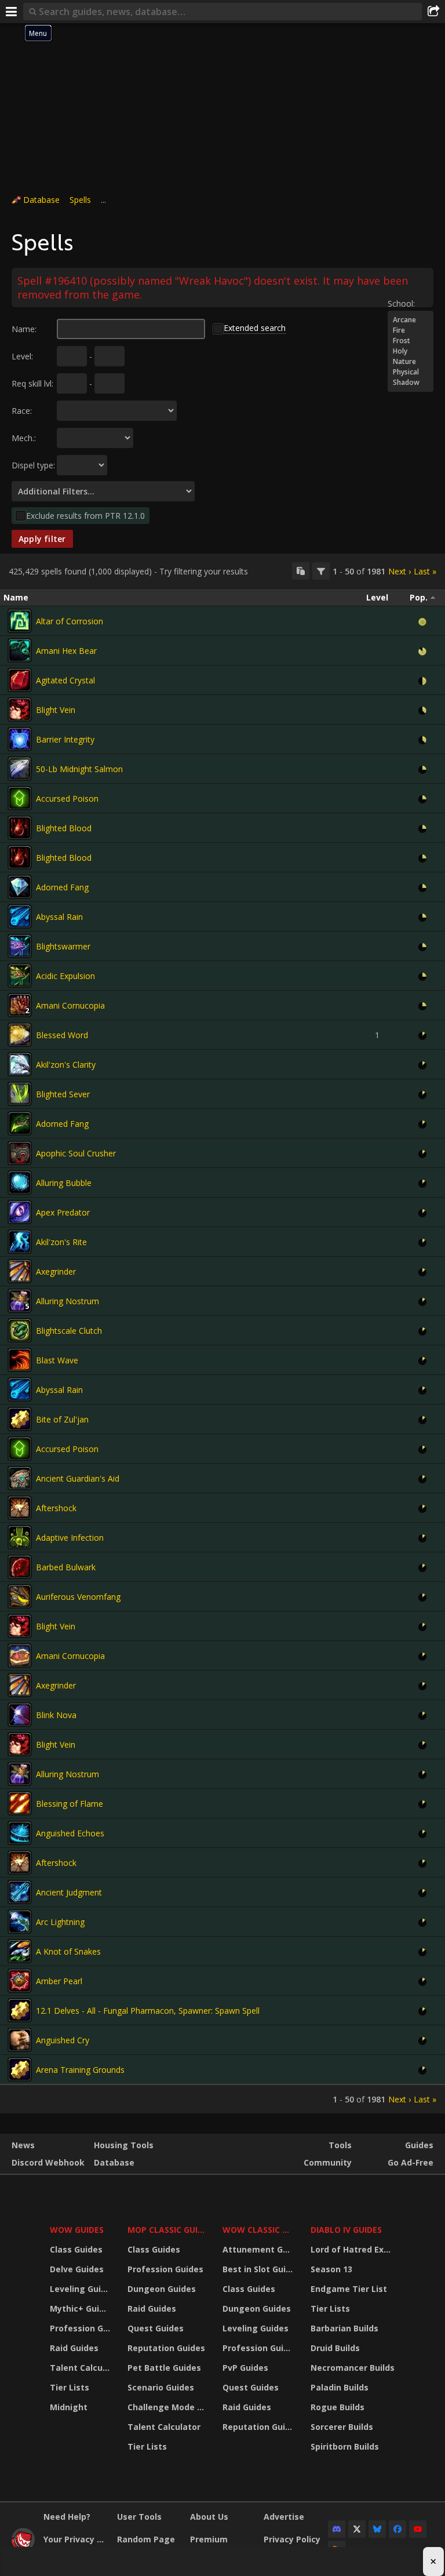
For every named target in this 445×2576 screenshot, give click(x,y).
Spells (80, 200)
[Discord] (337, 2529)
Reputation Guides (166, 2348)
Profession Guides (81, 2328)
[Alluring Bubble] (20, 1183)
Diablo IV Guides (346, 2230)
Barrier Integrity (65, 739)
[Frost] (411, 341)
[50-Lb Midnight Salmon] (20, 769)
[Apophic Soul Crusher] (20, 1153)
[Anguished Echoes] (20, 1833)
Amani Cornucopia (70, 1005)
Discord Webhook (48, 2162)
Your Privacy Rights (76, 2539)
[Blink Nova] (20, 1715)
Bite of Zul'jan (62, 1419)
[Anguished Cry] (20, 2040)
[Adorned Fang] (20, 887)
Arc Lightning (60, 1922)
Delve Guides (77, 2269)
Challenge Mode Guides (168, 2407)
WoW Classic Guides (259, 2230)
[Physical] (411, 372)
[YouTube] (418, 2529)
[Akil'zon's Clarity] (20, 1064)
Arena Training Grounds (80, 2070)
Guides (419, 2145)
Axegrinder (56, 1271)
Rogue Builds (338, 2407)
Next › (400, 571)
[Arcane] (411, 320)
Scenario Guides (161, 2387)
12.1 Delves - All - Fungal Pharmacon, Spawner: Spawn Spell (148, 2011)
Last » (425, 571)
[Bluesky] (377, 2529)
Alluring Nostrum (68, 1301)
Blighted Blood (64, 828)
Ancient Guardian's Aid (78, 1478)
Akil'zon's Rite (61, 1242)
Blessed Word (62, 1035)
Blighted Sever (63, 1094)
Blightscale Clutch (69, 1331)
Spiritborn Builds (345, 2446)
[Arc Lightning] (20, 1922)
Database (41, 200)
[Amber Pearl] (20, 1981)
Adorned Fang (62, 887)
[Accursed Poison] (20, 798)
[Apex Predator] (20, 1212)
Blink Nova (56, 1715)
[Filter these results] (321, 571)
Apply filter (42, 539)
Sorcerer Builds (342, 2427)
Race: (22, 411)
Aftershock (56, 1508)
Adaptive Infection (70, 1538)
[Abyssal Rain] (20, 916)
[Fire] (411, 330)
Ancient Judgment (69, 1892)
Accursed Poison (67, 798)
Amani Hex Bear (66, 651)
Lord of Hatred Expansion (354, 2249)
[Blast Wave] (20, 1360)
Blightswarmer (63, 946)
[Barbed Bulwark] (20, 1567)
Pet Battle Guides (164, 2368)
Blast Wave (57, 1360)
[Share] (433, 12)
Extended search (255, 328)
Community (328, 2162)
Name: (24, 329)
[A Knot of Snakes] (20, 1951)
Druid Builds (335, 2348)
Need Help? (67, 2517)
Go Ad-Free (411, 2162)
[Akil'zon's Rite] (20, 1242)
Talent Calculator (81, 2368)
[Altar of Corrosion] (20, 621)
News (23, 2145)
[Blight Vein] (20, 710)
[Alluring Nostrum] (20, 1301)
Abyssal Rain (59, 917)
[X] (357, 2529)
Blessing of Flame (70, 1804)
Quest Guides (156, 2328)
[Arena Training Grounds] (20, 2069)
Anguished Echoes (70, 1833)
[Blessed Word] (20, 1035)
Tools (340, 2145)
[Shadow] (411, 383)
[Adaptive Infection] (20, 1537)
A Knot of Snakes (68, 1951)
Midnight (69, 2407)
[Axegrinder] (20, 1271)
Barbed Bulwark (66, 1567)
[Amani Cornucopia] (20, 1005)
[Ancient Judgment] (20, 1892)
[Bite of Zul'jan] (20, 1419)
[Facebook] (397, 2529)
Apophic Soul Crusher (76, 1153)
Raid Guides (74, 2348)
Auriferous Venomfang (78, 1597)
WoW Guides (77, 2230)
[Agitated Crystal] (20, 680)
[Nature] (411, 362)
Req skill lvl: (32, 383)
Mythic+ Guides (81, 2308)
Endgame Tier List (349, 2289)
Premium (209, 2539)
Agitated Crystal (65, 680)
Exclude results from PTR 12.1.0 (85, 516)
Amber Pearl (59, 1981)
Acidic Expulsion (65, 976)
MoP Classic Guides (168, 2230)
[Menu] (12, 12)
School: (401, 303)
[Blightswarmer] (20, 946)
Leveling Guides (81, 2289)
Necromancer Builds (353, 2368)
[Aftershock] (20, 1508)
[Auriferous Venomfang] (20, 1596)
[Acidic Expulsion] (20, 976)
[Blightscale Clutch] (20, 1330)
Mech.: (24, 438)
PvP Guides (245, 2368)
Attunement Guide (259, 2249)
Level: (22, 356)
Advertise (284, 2517)
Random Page (146, 2539)
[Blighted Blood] (20, 828)
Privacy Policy (292, 2539)
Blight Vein (56, 710)
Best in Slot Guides (259, 2269)
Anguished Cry (63, 2040)
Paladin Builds (340, 2387)
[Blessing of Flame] (20, 1803)
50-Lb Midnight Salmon (79, 769)
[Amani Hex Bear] (20, 650)
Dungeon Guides (162, 2289)
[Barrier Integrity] (20, 739)
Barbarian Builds (344, 2328)
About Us (209, 2517)
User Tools (139, 2517)
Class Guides (76, 2249)
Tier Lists (70, 2387)
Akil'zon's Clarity (66, 1065)
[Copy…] (301, 571)
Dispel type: (33, 465)
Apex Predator (63, 1212)
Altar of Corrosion (70, 621)
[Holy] (411, 351)
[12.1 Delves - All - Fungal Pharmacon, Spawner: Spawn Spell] (20, 2010)
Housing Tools (124, 2145)
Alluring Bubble (64, 1183)
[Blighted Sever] (20, 1094)
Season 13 (331, 2269)
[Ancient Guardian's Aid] (20, 1478)
